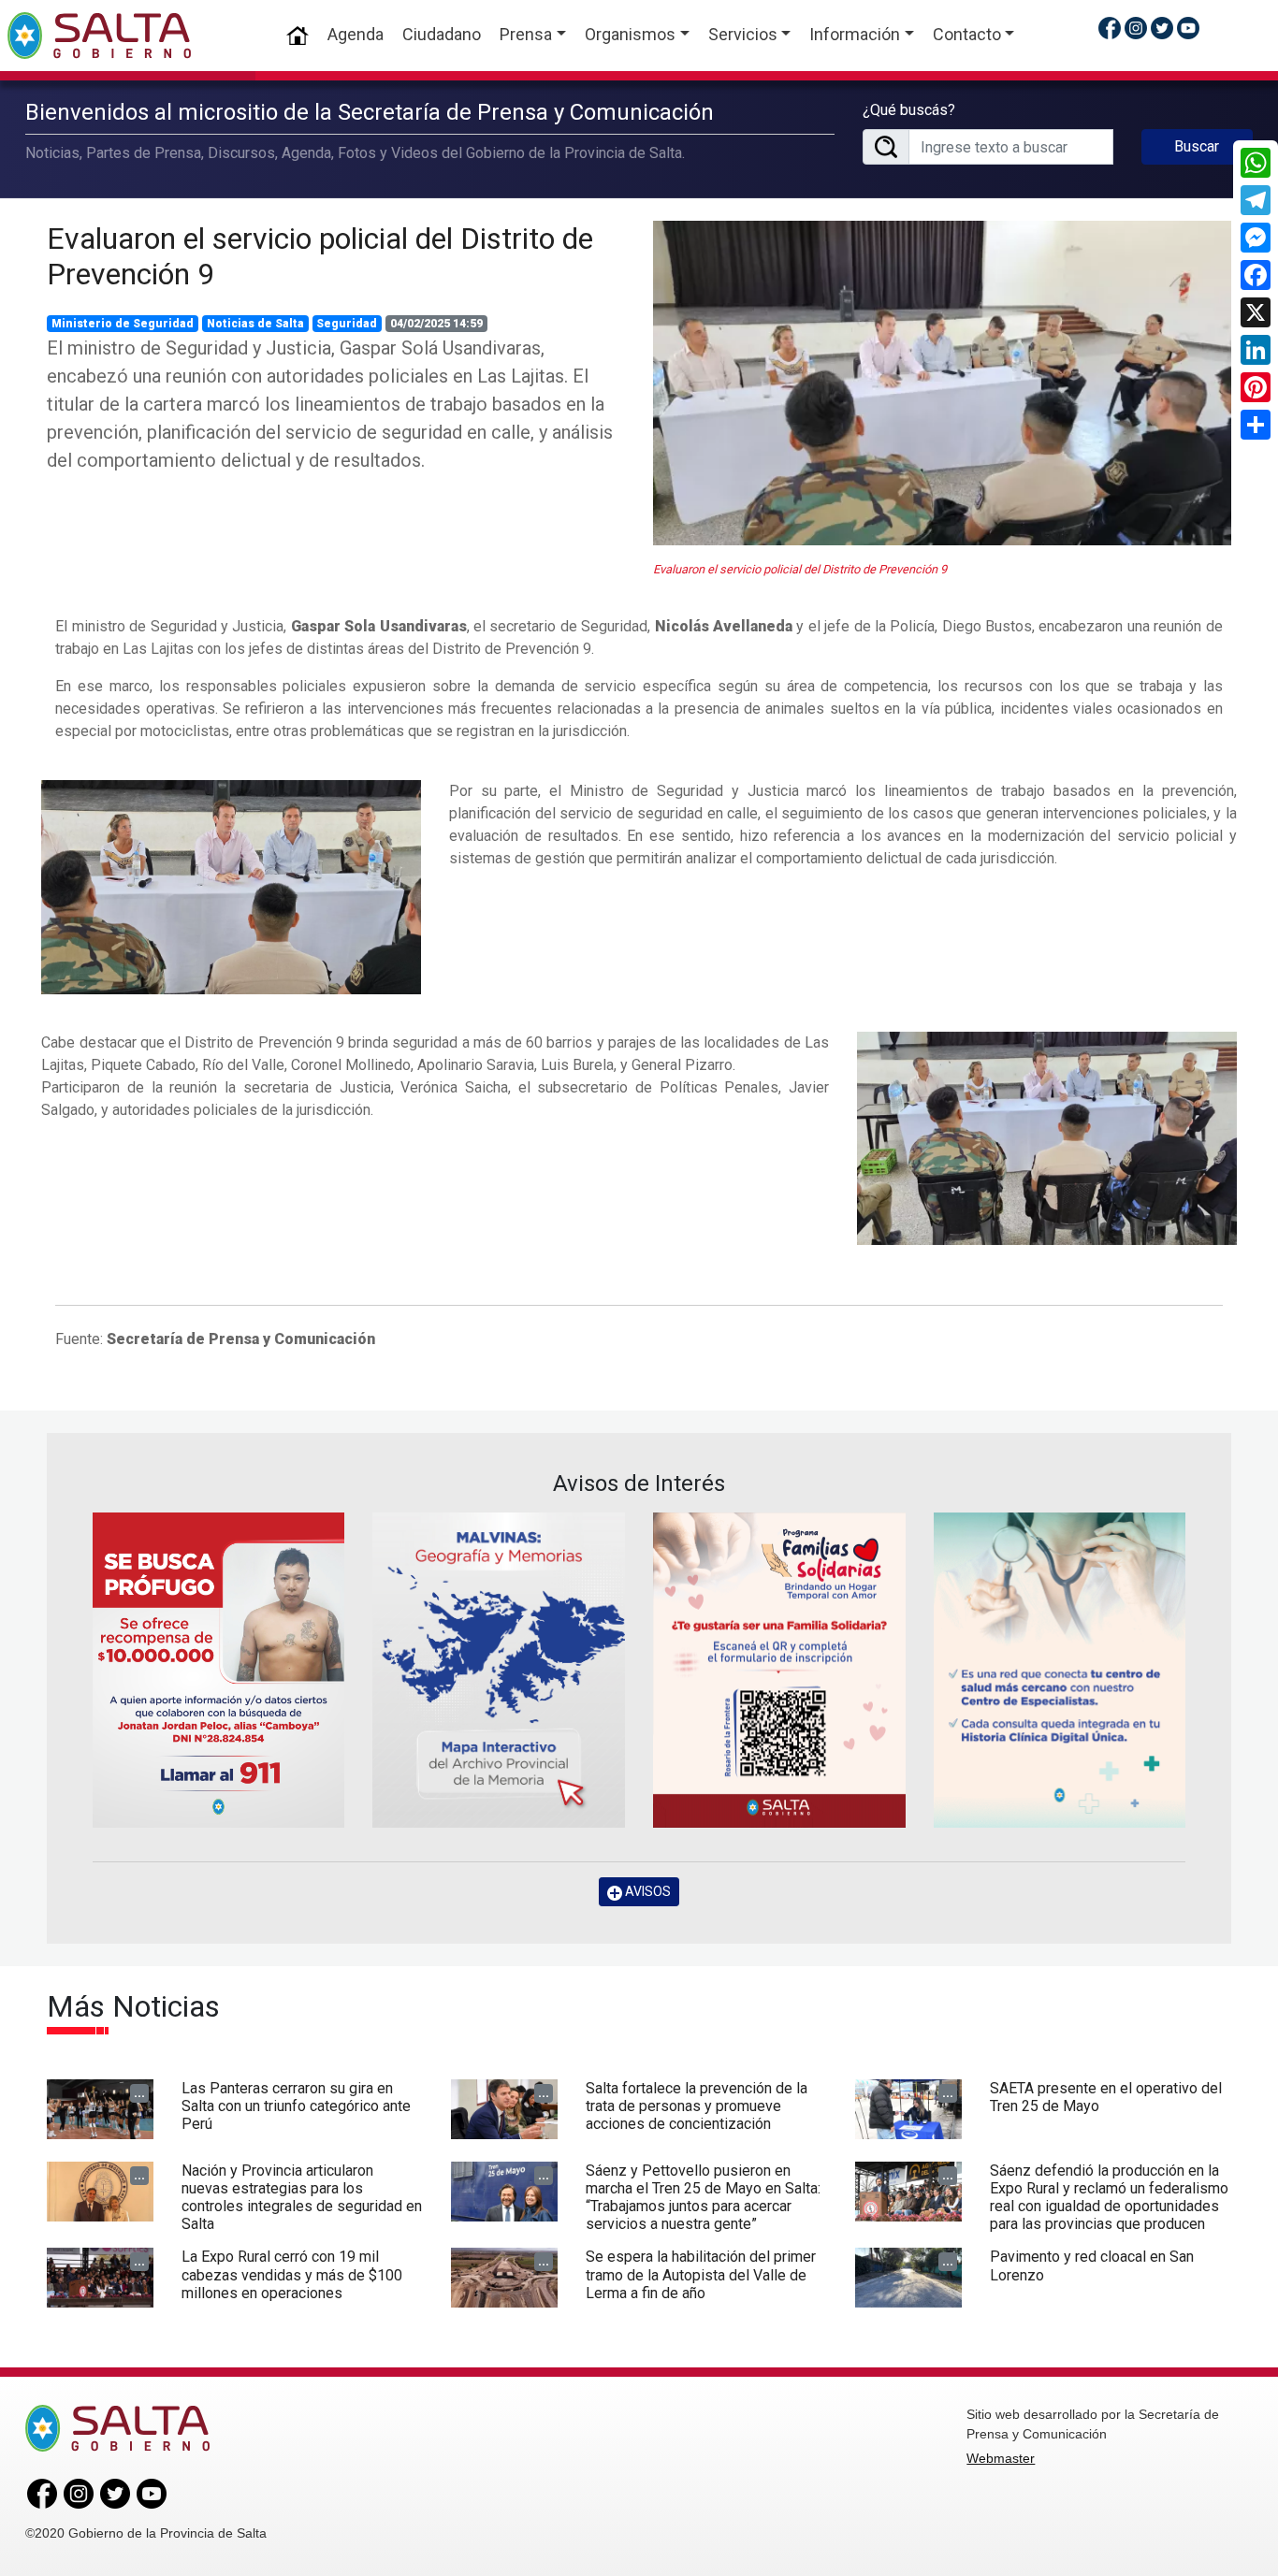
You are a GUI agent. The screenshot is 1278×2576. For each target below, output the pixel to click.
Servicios (743, 34)
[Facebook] (1256, 275)
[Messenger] (1256, 238)
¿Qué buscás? (909, 110)
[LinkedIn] (1256, 350)
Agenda (356, 34)
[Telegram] (1256, 200)
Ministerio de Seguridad (123, 324)
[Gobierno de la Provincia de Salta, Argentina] (99, 36)
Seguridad (347, 324)
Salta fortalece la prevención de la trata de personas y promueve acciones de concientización (697, 2106)
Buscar (1197, 146)
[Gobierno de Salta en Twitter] (1162, 28)
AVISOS (646, 1891)
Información (855, 34)
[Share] (1256, 425)
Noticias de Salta (255, 324)
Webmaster (1001, 2458)
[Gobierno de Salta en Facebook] (1110, 28)
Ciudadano (442, 34)
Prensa (526, 34)
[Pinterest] (1256, 387)
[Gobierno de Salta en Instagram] (1136, 28)
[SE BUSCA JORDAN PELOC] (219, 1670)
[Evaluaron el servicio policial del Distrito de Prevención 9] (942, 383)
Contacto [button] (967, 34)
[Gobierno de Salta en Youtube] (1188, 28)
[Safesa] (1060, 1670)
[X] (1256, 312)
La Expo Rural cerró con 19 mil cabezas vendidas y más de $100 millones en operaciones (292, 2274)
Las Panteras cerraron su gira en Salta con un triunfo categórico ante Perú (296, 2106)
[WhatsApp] (1256, 163)
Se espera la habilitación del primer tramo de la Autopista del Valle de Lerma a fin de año (701, 2274)
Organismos (630, 34)
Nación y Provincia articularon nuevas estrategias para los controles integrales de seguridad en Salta (302, 2198)
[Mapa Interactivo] (499, 1670)
